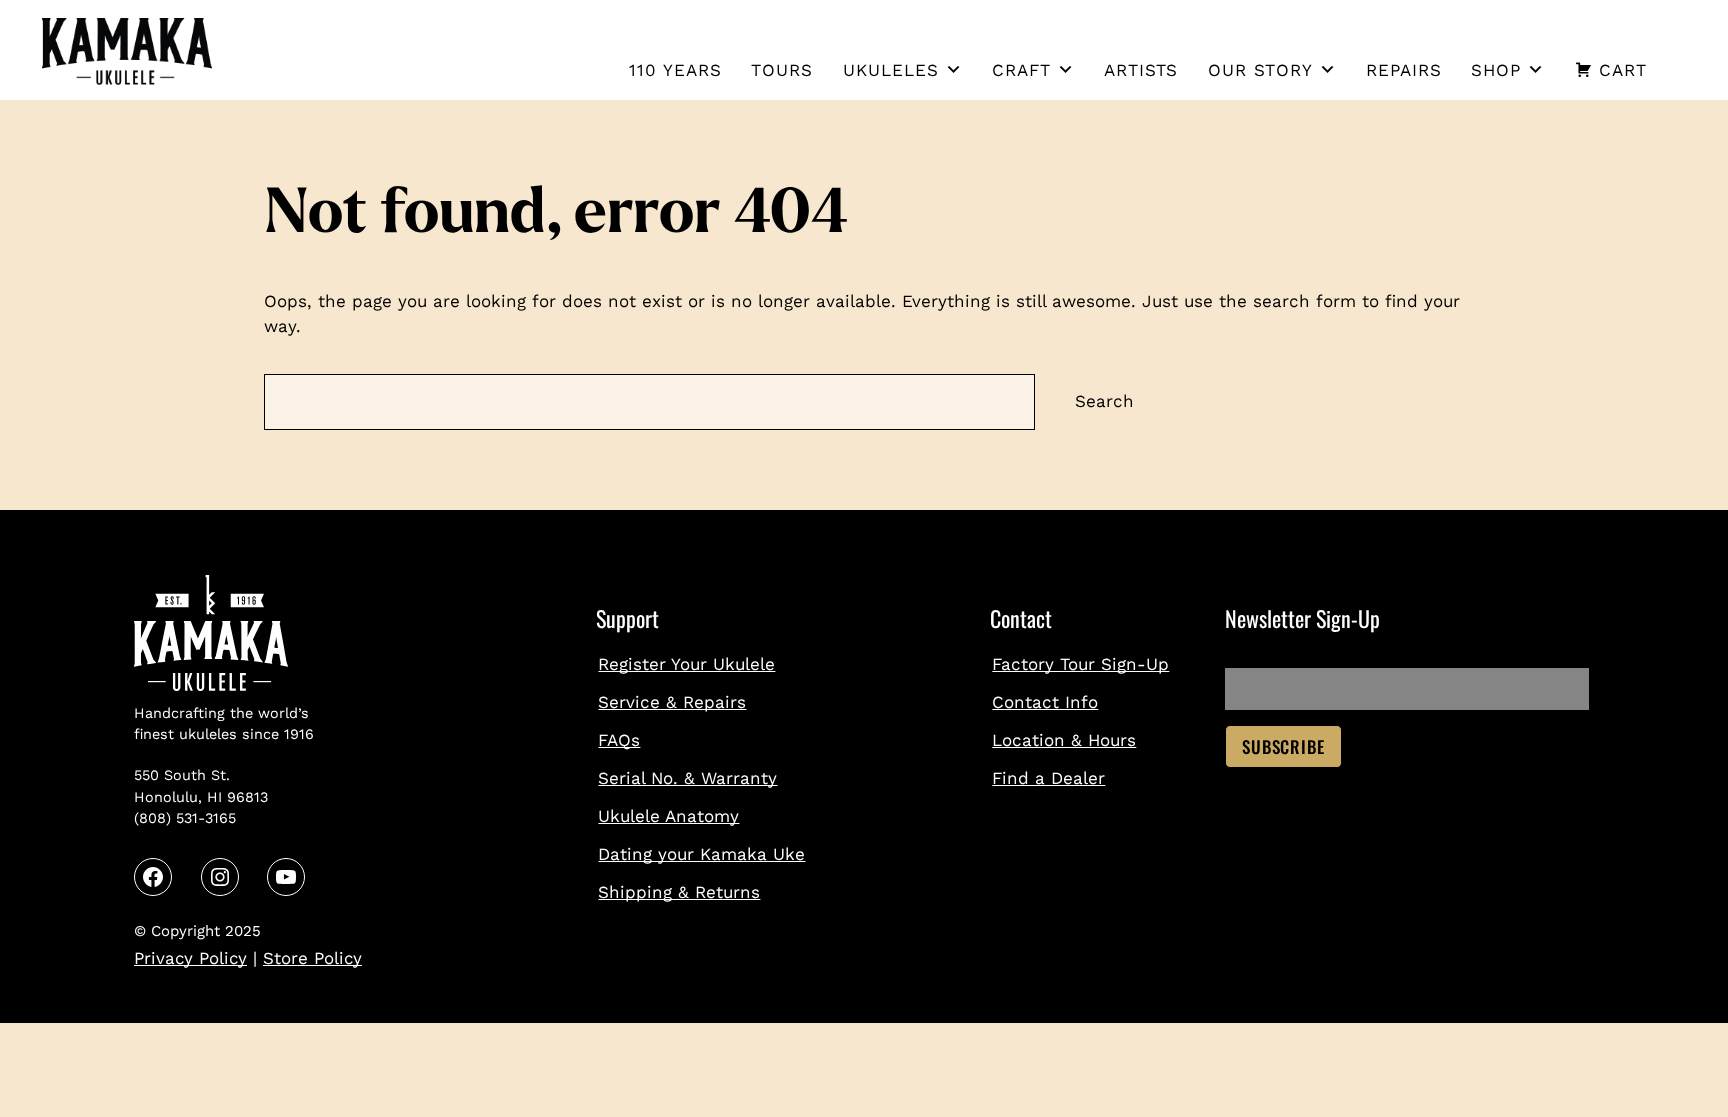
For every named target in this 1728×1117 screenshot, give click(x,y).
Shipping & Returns (679, 892)
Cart (1623, 70)
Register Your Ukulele (686, 664)
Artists (1141, 70)
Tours (782, 70)
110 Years (675, 70)
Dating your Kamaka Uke (701, 854)
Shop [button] (1496, 70)
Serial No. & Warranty (687, 778)
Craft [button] (1021, 70)
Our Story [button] (1260, 70)
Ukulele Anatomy (668, 816)
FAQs (619, 740)
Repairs (1404, 70)
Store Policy (312, 958)
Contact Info (1045, 702)
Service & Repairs (672, 702)
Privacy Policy (190, 958)
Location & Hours (1064, 740)
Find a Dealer (1048, 778)
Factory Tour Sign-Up (1080, 664)
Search (1104, 401)
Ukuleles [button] (891, 70)
